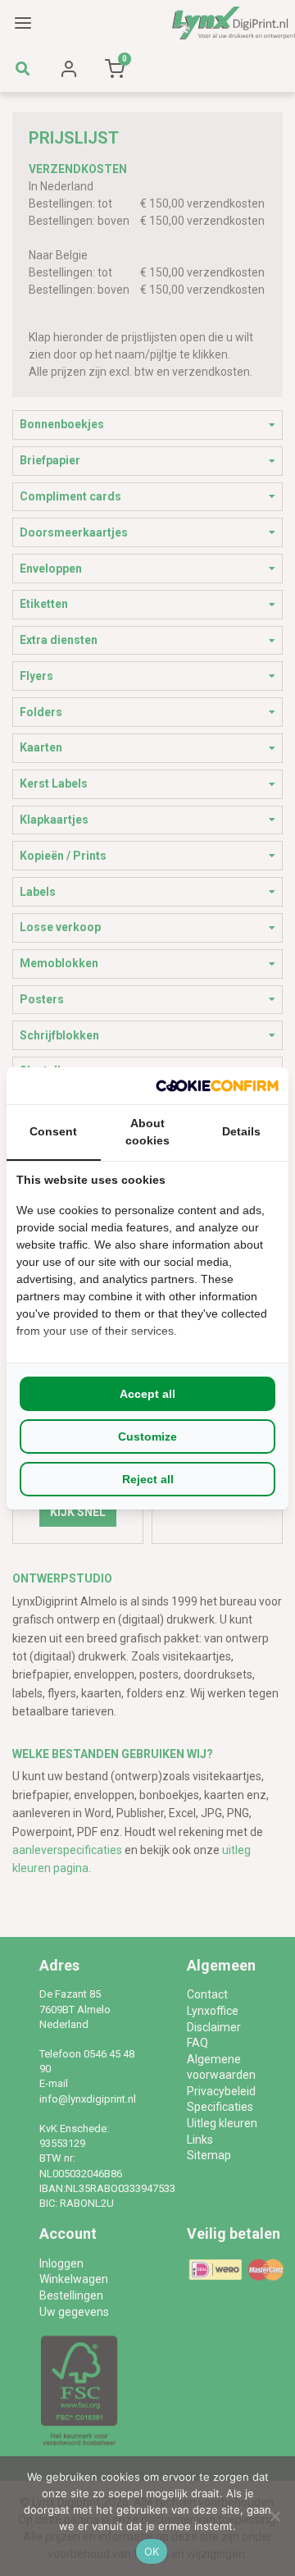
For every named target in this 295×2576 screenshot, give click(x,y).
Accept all (147, 1394)
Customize (147, 1436)
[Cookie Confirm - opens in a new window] (217, 1086)
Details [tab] (241, 1131)
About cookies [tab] (147, 1132)
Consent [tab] (53, 1131)
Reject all (148, 1479)
